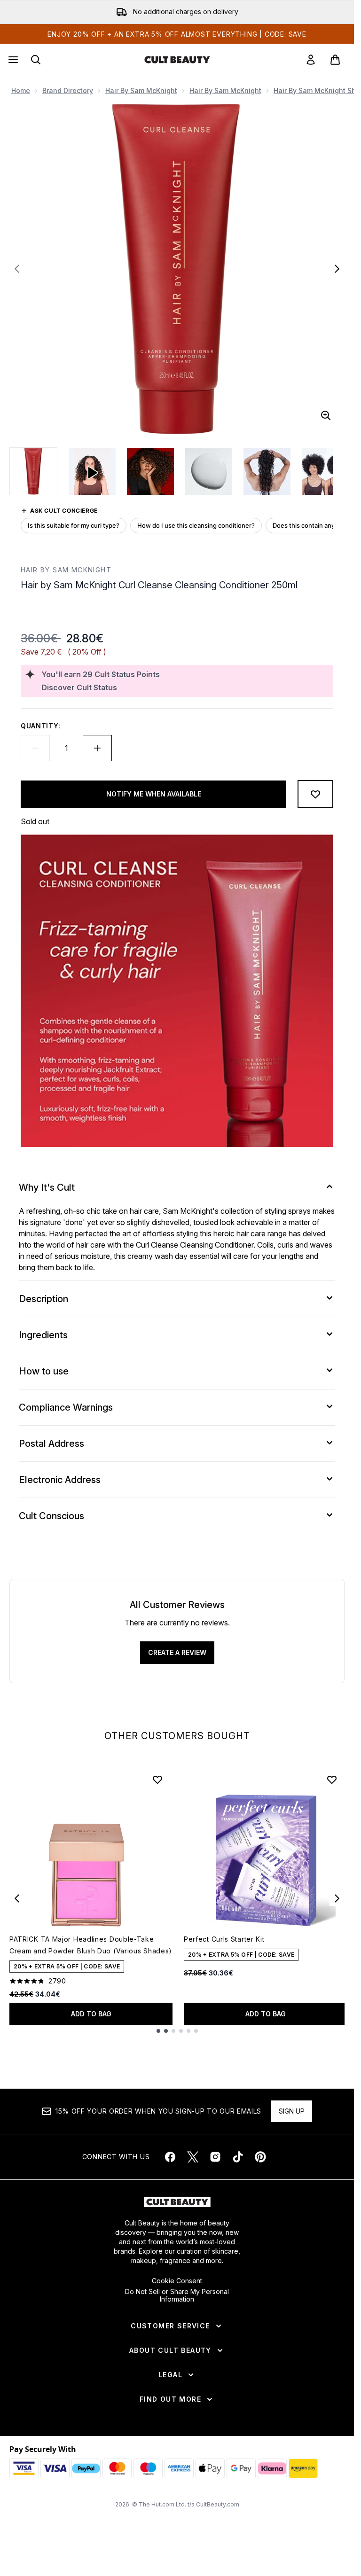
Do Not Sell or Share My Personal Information (177, 2295)
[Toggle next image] (337, 269)
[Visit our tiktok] (238, 2157)
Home (21, 90)
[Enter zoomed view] (326, 415)
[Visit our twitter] (193, 2157)
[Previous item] (17, 1898)
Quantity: (40, 726)
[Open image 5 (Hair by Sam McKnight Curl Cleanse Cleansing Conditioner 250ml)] (325, 471)
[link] (311, 60)
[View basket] (335, 60)
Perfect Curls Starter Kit (224, 1939)
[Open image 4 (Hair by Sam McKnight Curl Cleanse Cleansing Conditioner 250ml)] (267, 471)
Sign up (292, 2111)
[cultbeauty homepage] (177, 60)
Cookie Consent (177, 2281)
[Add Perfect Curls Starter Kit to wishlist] (332, 1780)
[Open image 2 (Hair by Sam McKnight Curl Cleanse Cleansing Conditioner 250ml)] (150, 471)
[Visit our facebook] (170, 2157)
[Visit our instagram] (215, 2157)
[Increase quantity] (97, 748)
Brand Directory (68, 90)
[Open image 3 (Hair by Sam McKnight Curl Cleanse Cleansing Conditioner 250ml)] (209, 471)
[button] (177, 614)
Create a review (177, 1652)
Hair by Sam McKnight (141, 90)
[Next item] (337, 1898)
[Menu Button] (12, 60)
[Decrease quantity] (35, 748)
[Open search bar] (36, 60)
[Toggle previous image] (17, 269)
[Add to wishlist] (315, 794)
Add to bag (91, 2014)
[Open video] (92, 471)
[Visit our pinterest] (260, 2157)
